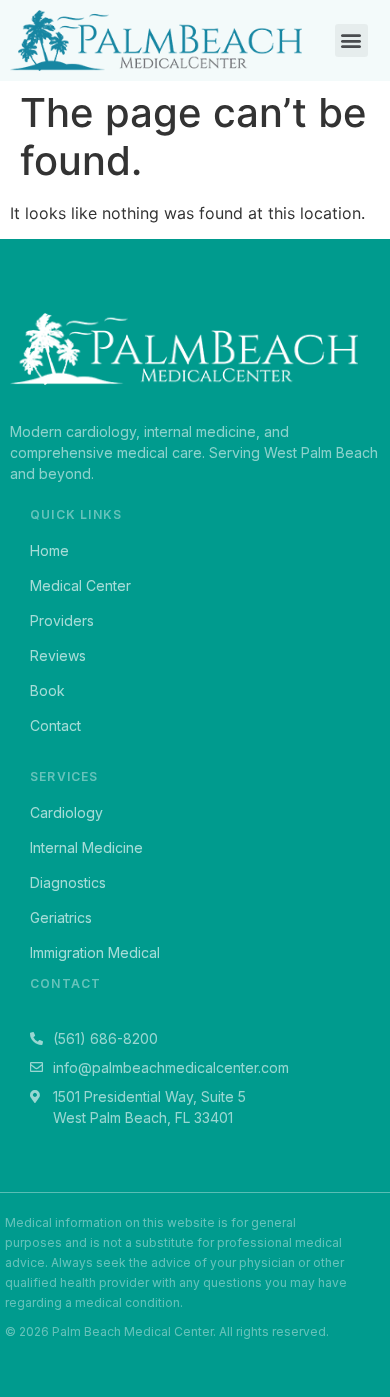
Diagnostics (68, 882)
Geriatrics (61, 917)
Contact (55, 725)
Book (47, 690)
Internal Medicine (86, 847)
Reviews (58, 655)
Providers (62, 620)
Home (49, 550)
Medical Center (80, 585)
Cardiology (66, 812)
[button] (351, 40)
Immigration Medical (95, 952)
